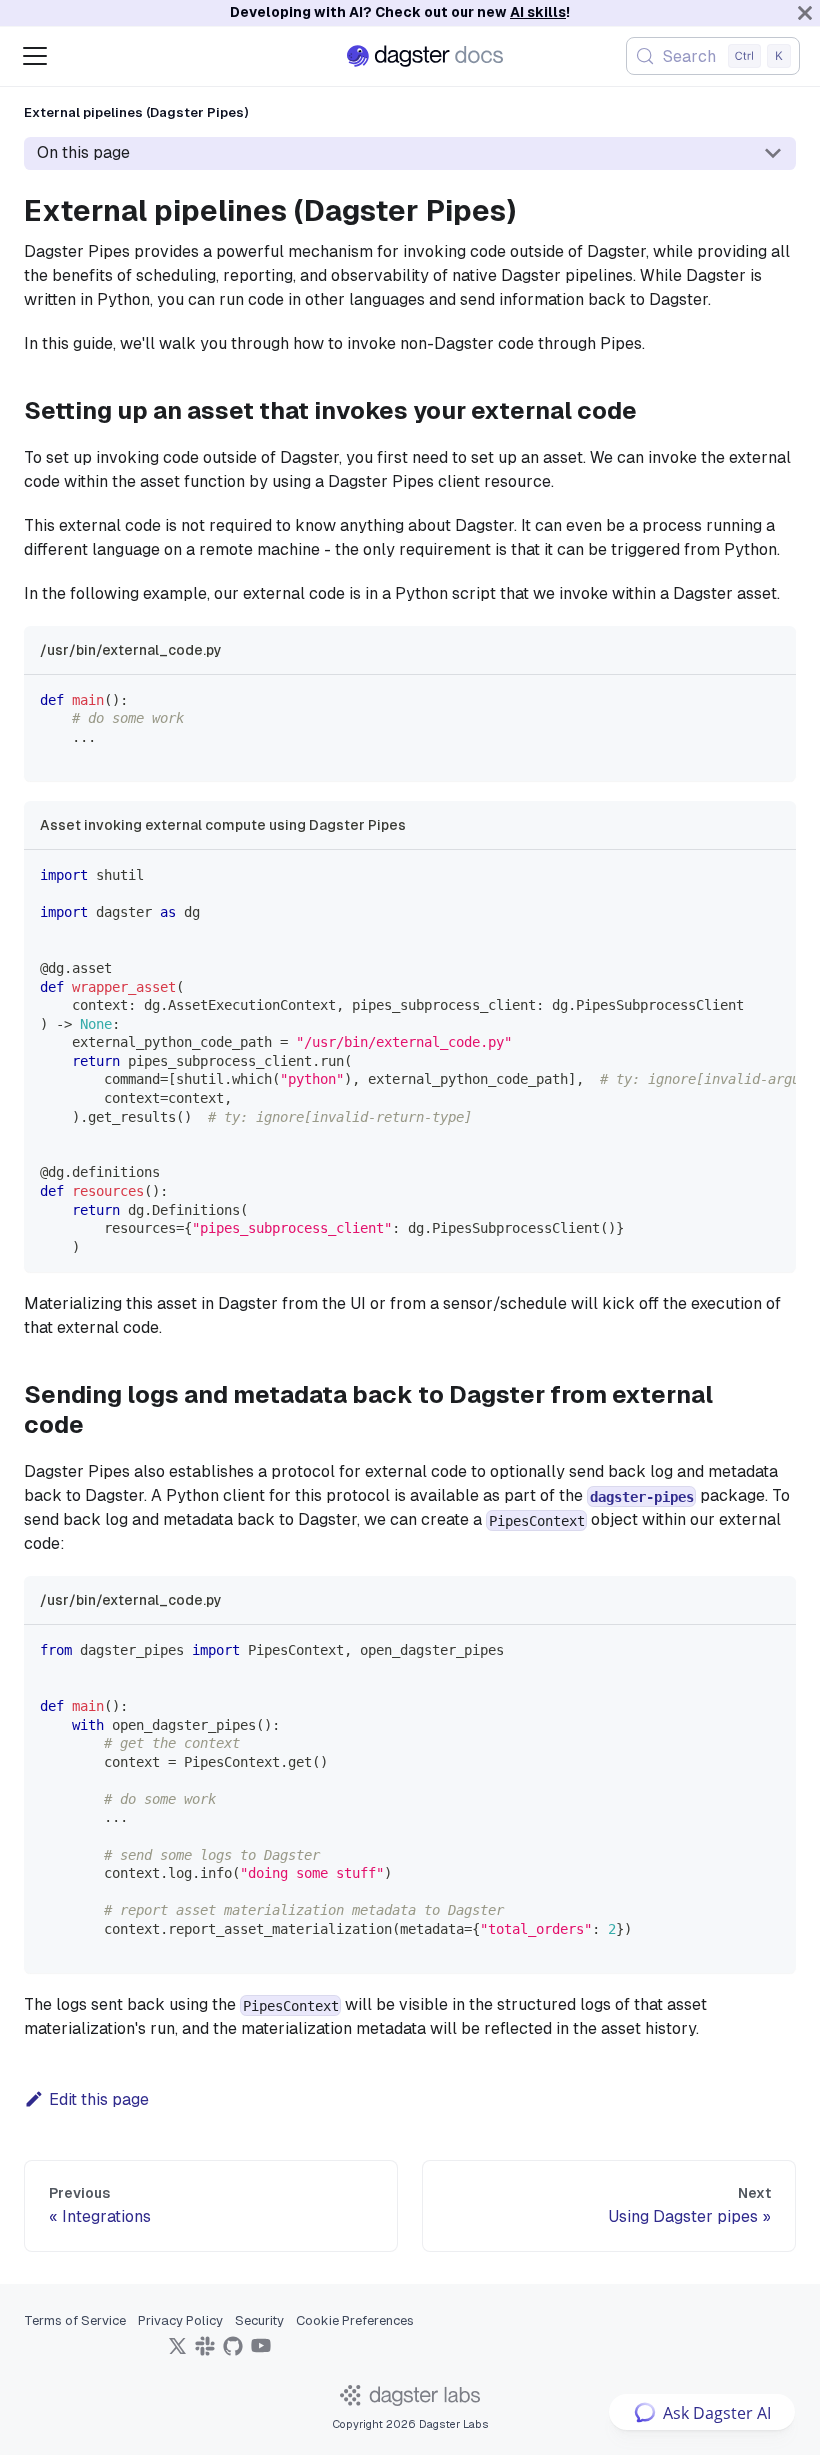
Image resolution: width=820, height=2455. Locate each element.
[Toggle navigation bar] (35, 56)
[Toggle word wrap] (735, 875)
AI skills (538, 12)
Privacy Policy (180, 2320)
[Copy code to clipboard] (771, 699)
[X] (177, 2352)
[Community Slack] (205, 2352)
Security (259, 2320)
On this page (83, 152)
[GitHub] (233, 2352)
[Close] (805, 13)
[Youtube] (261, 2352)
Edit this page (99, 2099)
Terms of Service (75, 2320)
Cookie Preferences (355, 2320)
